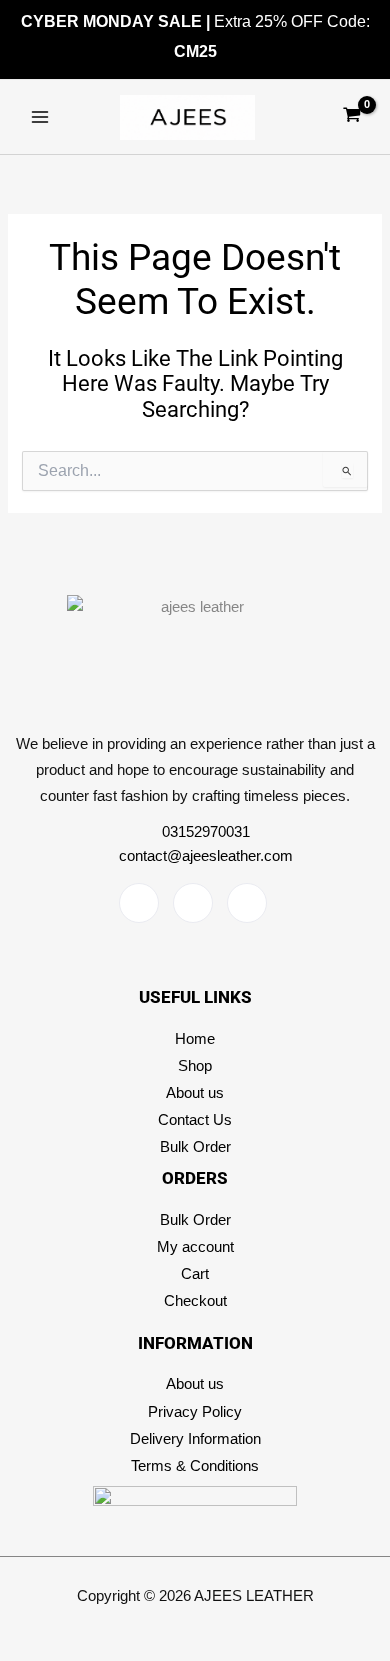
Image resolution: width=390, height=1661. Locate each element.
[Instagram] (193, 903)
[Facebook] (139, 903)
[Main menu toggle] (40, 117)
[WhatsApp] (247, 903)
